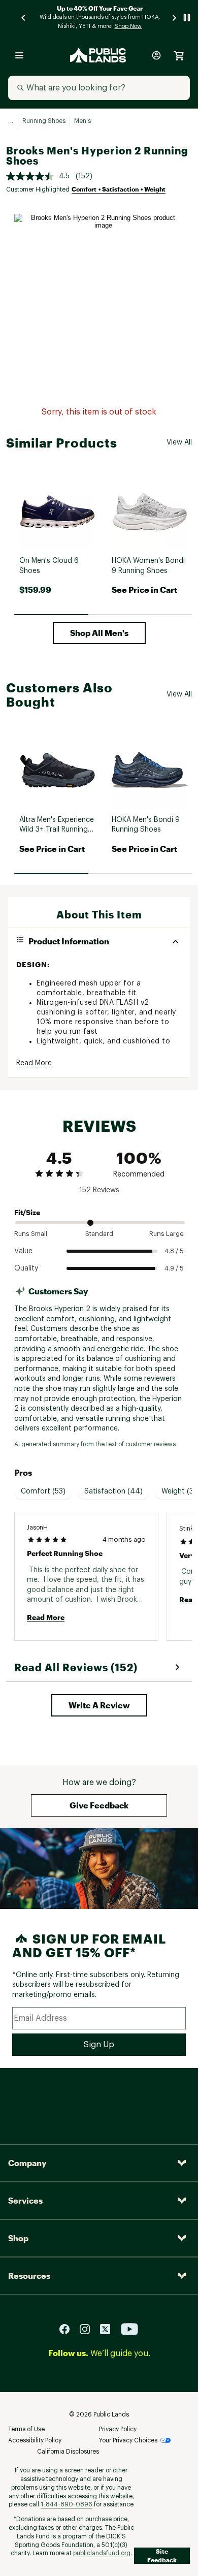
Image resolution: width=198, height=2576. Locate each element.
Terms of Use (26, 2429)
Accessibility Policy (35, 2440)
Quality (26, 1268)
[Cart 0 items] (179, 55)
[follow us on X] (109, 2329)
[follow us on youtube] (129, 2329)
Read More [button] (34, 1063)
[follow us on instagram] (89, 2329)
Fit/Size (27, 1212)
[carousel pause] (187, 18)
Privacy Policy (118, 2429)
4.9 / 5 (174, 1268)
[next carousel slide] (175, 18)
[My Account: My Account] (156, 55)
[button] (99, 633)
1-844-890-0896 (67, 2504)
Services (25, 2200)
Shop (18, 2238)
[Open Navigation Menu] (19, 55)
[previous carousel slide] (24, 18)
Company (27, 2163)
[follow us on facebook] (69, 2329)
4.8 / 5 (174, 1251)
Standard (99, 1234)
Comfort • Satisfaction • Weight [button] (119, 189)
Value (23, 1251)
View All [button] (179, 442)
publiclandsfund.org (102, 2553)
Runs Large (167, 1234)
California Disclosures (68, 2452)
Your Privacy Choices (128, 2440)
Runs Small (31, 1234)
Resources (29, 2276)
